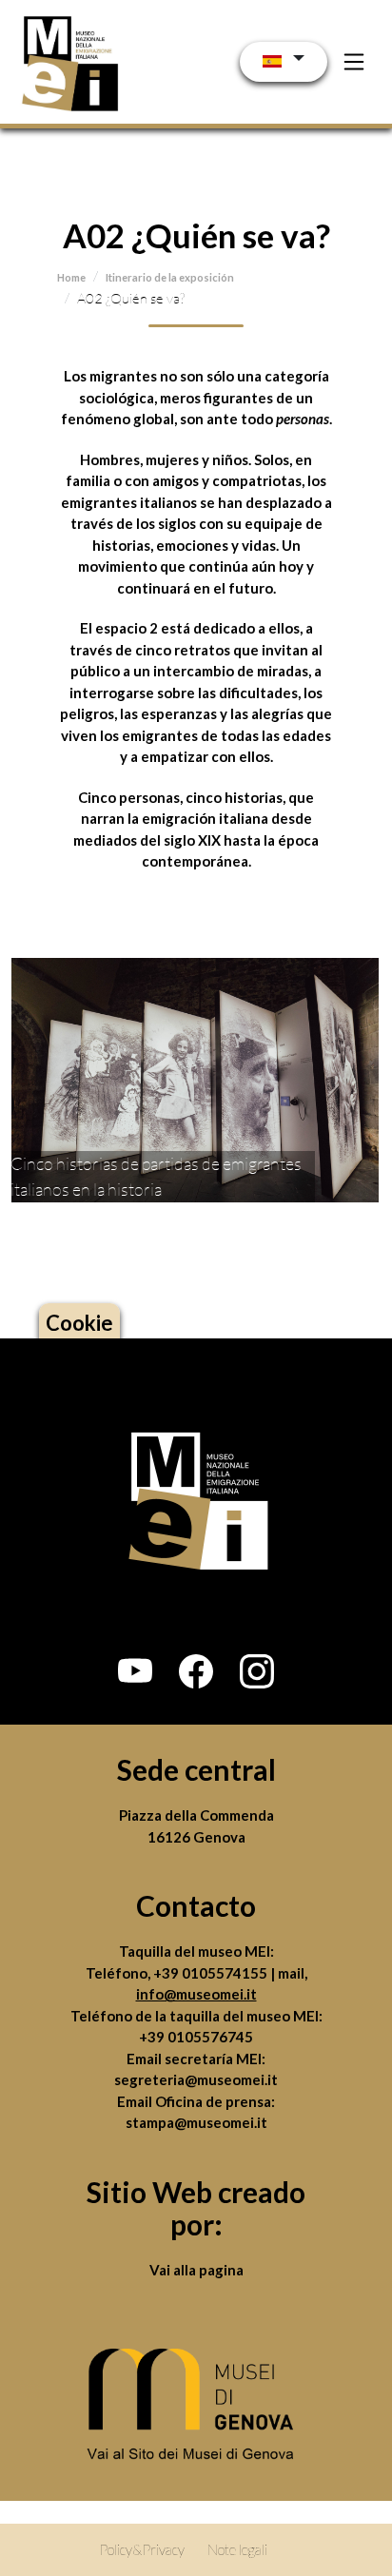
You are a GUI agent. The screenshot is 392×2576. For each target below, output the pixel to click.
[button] (135, 1671)
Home (71, 277)
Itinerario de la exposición (170, 277)
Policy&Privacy (142, 2549)
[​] (196, 2410)
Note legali (237, 2549)
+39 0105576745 (196, 2037)
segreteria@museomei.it (196, 2079)
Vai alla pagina (196, 2270)
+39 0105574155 (212, 1973)
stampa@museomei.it (196, 2122)
